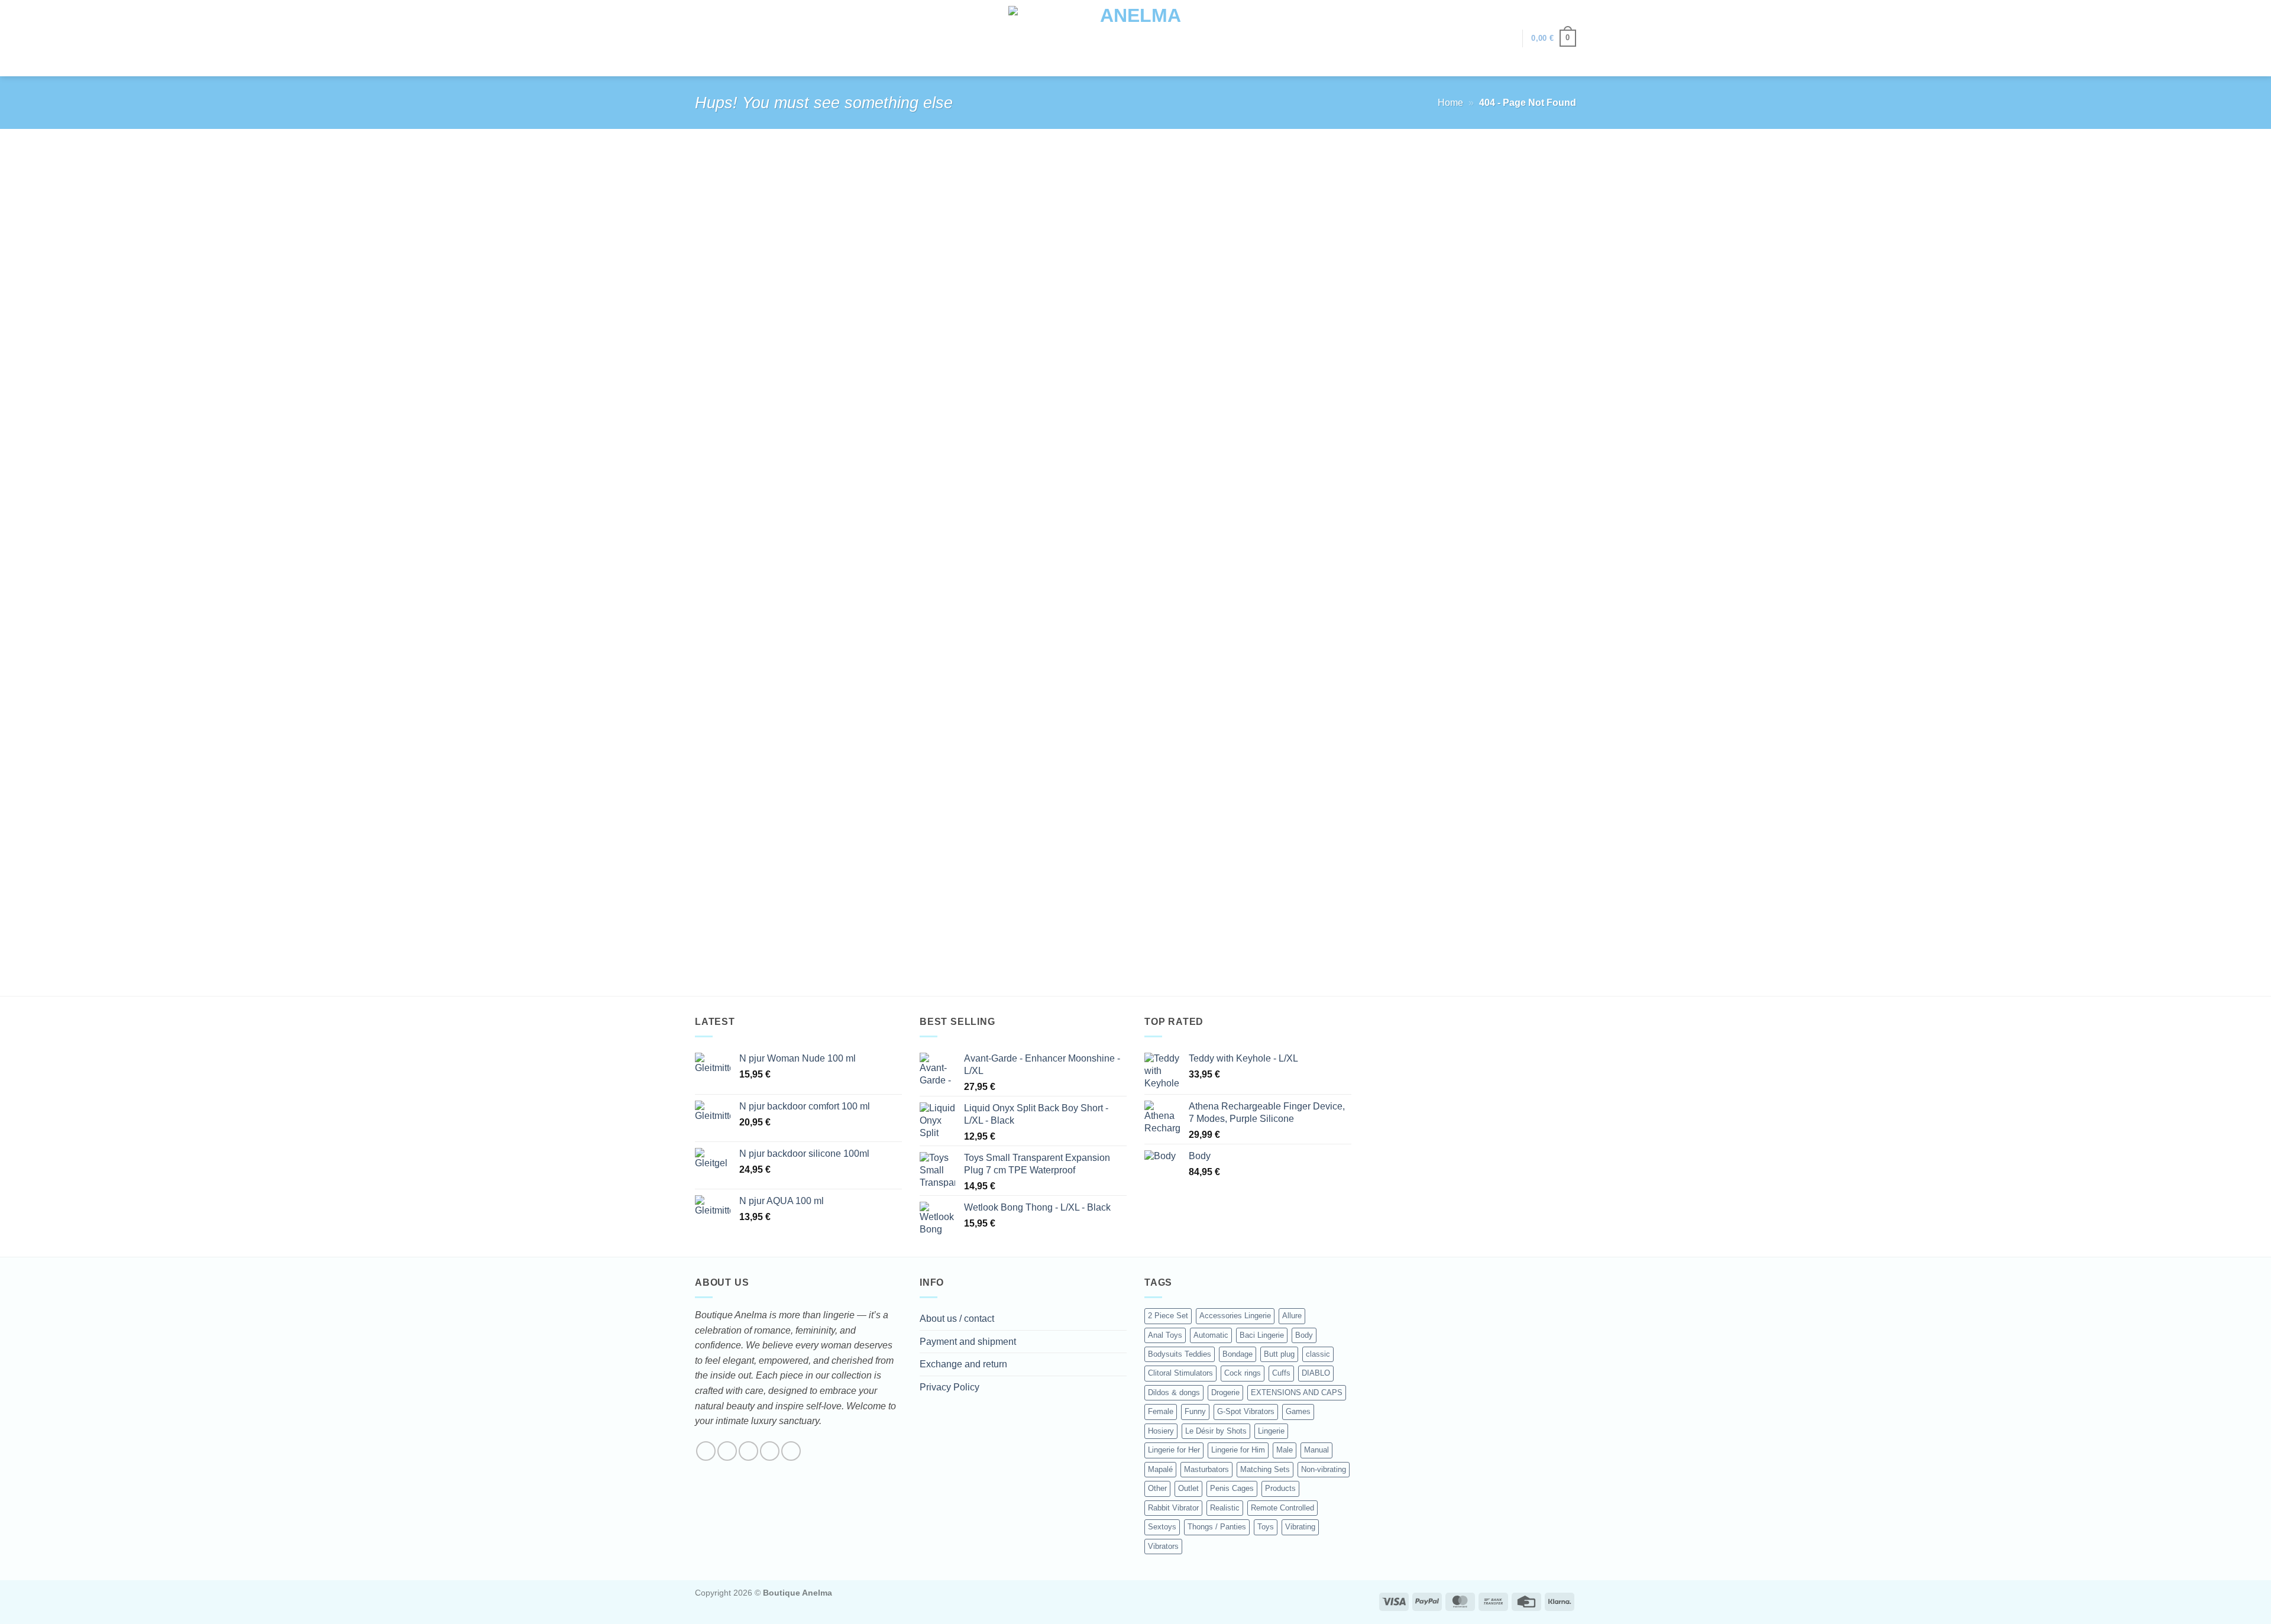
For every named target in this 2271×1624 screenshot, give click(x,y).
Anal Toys (1165, 1335)
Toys (1266, 1527)
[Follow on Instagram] (727, 1451)
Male (1285, 1450)
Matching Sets (1265, 1469)
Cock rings (1243, 1373)
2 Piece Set (1168, 1316)
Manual (1316, 1450)
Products (1280, 1488)
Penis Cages (1232, 1488)
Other (1157, 1488)
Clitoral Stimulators (1180, 1373)
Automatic (1211, 1335)
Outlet (1188, 1488)
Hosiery (1161, 1431)
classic (1318, 1354)
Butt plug (1279, 1354)
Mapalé (1160, 1469)
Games (1298, 1411)
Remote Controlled (1282, 1508)
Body (1304, 1335)
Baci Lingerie (1262, 1335)
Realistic (1225, 1508)
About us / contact (957, 1319)
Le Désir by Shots (1216, 1431)
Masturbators (1206, 1469)
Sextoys (1162, 1527)
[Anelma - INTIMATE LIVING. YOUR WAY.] (1136, 38)
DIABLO (1316, 1373)
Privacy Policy (950, 1387)
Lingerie (1271, 1431)
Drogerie (1225, 1392)
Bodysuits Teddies (1180, 1354)
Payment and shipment (968, 1342)
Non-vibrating (1324, 1469)
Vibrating (1300, 1527)
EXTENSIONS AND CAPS (1297, 1392)
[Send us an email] (770, 1451)
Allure (1292, 1316)
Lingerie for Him (1238, 1450)
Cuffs (1281, 1373)
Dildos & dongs (1174, 1392)
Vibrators (1163, 1546)
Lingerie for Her (1174, 1450)
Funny (1195, 1411)
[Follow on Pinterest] (791, 1451)
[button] (1507, 38)
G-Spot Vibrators (1246, 1411)
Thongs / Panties (1217, 1527)
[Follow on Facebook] (706, 1451)
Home (1450, 103)
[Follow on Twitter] (748, 1451)
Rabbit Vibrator (1173, 1508)
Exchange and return (963, 1364)
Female (1161, 1411)
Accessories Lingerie (1235, 1316)
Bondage (1238, 1354)
